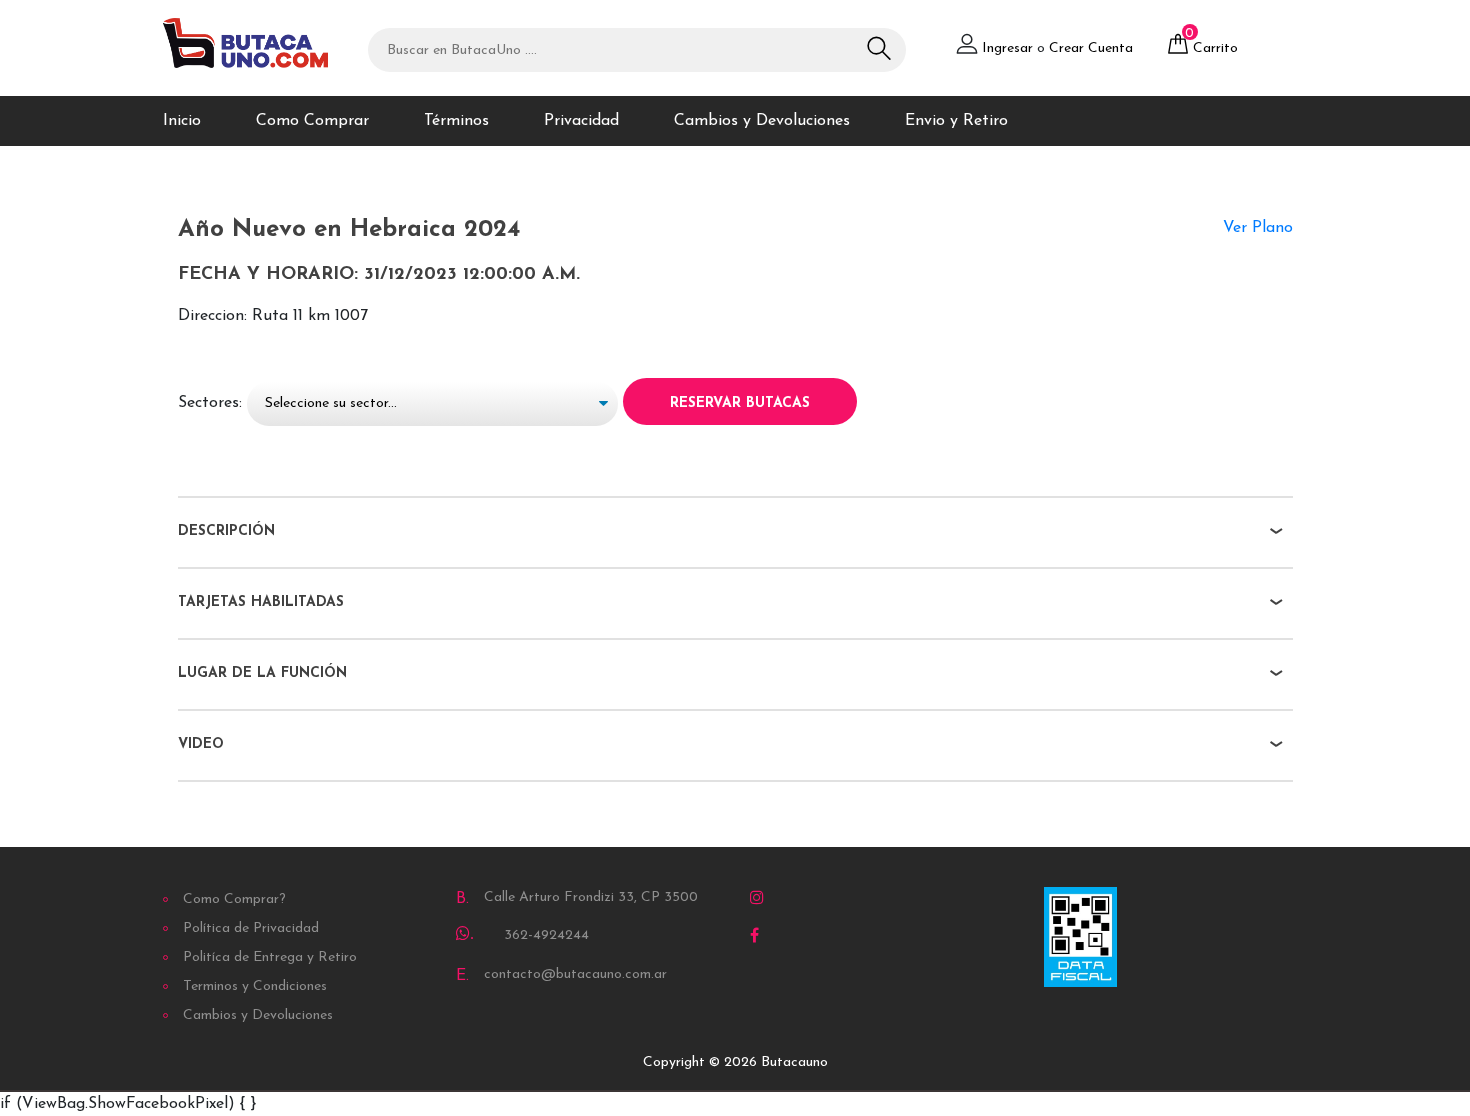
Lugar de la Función (262, 673)
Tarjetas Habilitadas (261, 602)
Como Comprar (312, 121)
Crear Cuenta (1091, 48)
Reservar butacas (740, 403)
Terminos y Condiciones (255, 986)
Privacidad (581, 121)
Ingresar (1007, 48)
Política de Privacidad (251, 928)
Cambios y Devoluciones (762, 121)
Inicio (182, 121)
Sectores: (210, 403)
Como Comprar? (234, 899)
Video (201, 744)
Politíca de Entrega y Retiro (270, 957)
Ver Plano (1258, 228)
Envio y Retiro (956, 121)
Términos (456, 121)
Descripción (226, 531)
